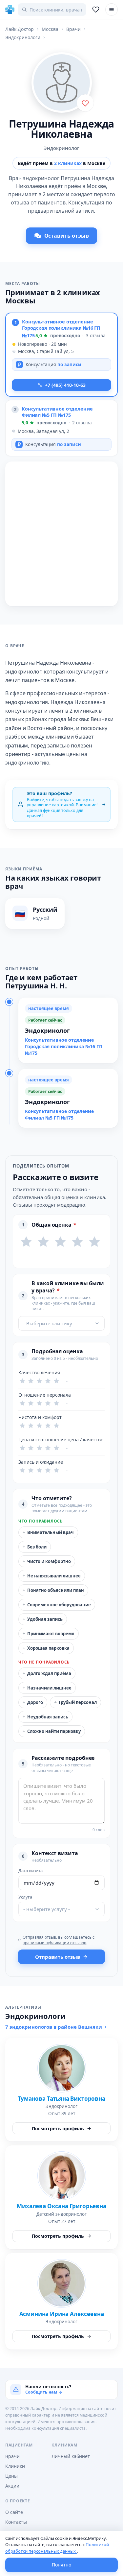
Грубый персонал (75, 1702)
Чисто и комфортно (47, 1561)
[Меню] (112, 10)
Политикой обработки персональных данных (57, 2548)
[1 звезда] (26, 1242)
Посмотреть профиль (58, 2128)
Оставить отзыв (67, 236)
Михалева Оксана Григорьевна (61, 2206)
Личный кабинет (71, 2456)
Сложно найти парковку (52, 1731)
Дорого (33, 1702)
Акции (12, 2486)
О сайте (14, 2512)
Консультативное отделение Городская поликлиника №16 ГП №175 (61, 328)
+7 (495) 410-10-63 (65, 385)
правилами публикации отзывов (54, 1943)
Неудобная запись (45, 1717)
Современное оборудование (57, 1605)
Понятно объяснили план (53, 1590)
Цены (11, 2476)
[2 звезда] (43, 1242)
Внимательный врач (48, 1532)
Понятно (61, 2565)
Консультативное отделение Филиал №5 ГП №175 (57, 412)
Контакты (16, 2522)
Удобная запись (43, 1619)
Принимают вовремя (49, 1633)
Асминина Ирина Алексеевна (62, 2314)
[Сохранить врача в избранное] (85, 103)
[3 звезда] (60, 1242)
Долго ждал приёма (47, 1673)
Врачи (12, 2456)
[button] (61, 355)
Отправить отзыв (58, 1957)
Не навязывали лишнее (52, 1576)
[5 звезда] (94, 1242)
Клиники (15, 2466)
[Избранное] (96, 10)
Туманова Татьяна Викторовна (61, 2099)
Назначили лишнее (47, 1688)
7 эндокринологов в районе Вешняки (54, 2027)
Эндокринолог (61, 148)
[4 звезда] (77, 1242)
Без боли (35, 1547)
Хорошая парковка (46, 1648)
